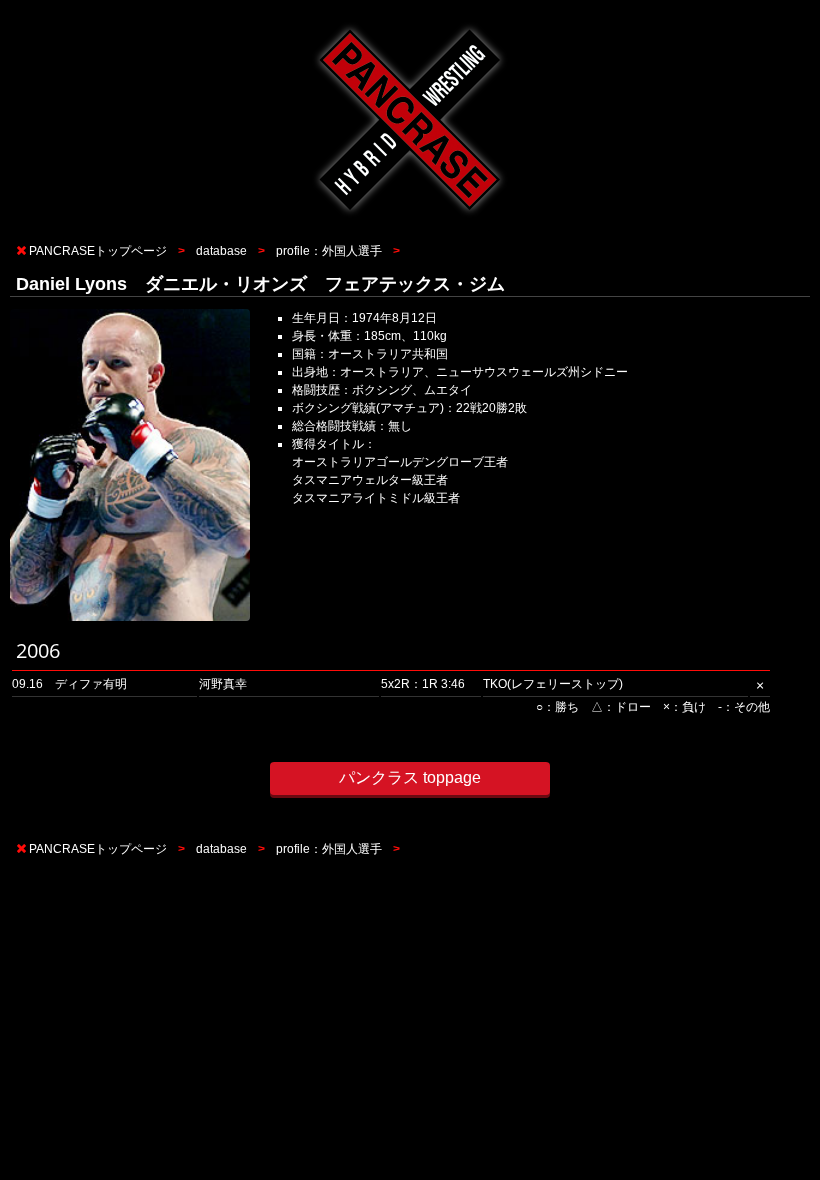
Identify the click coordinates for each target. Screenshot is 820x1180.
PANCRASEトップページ (98, 251)
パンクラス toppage (410, 777)
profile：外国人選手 (329, 251)
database (221, 251)
